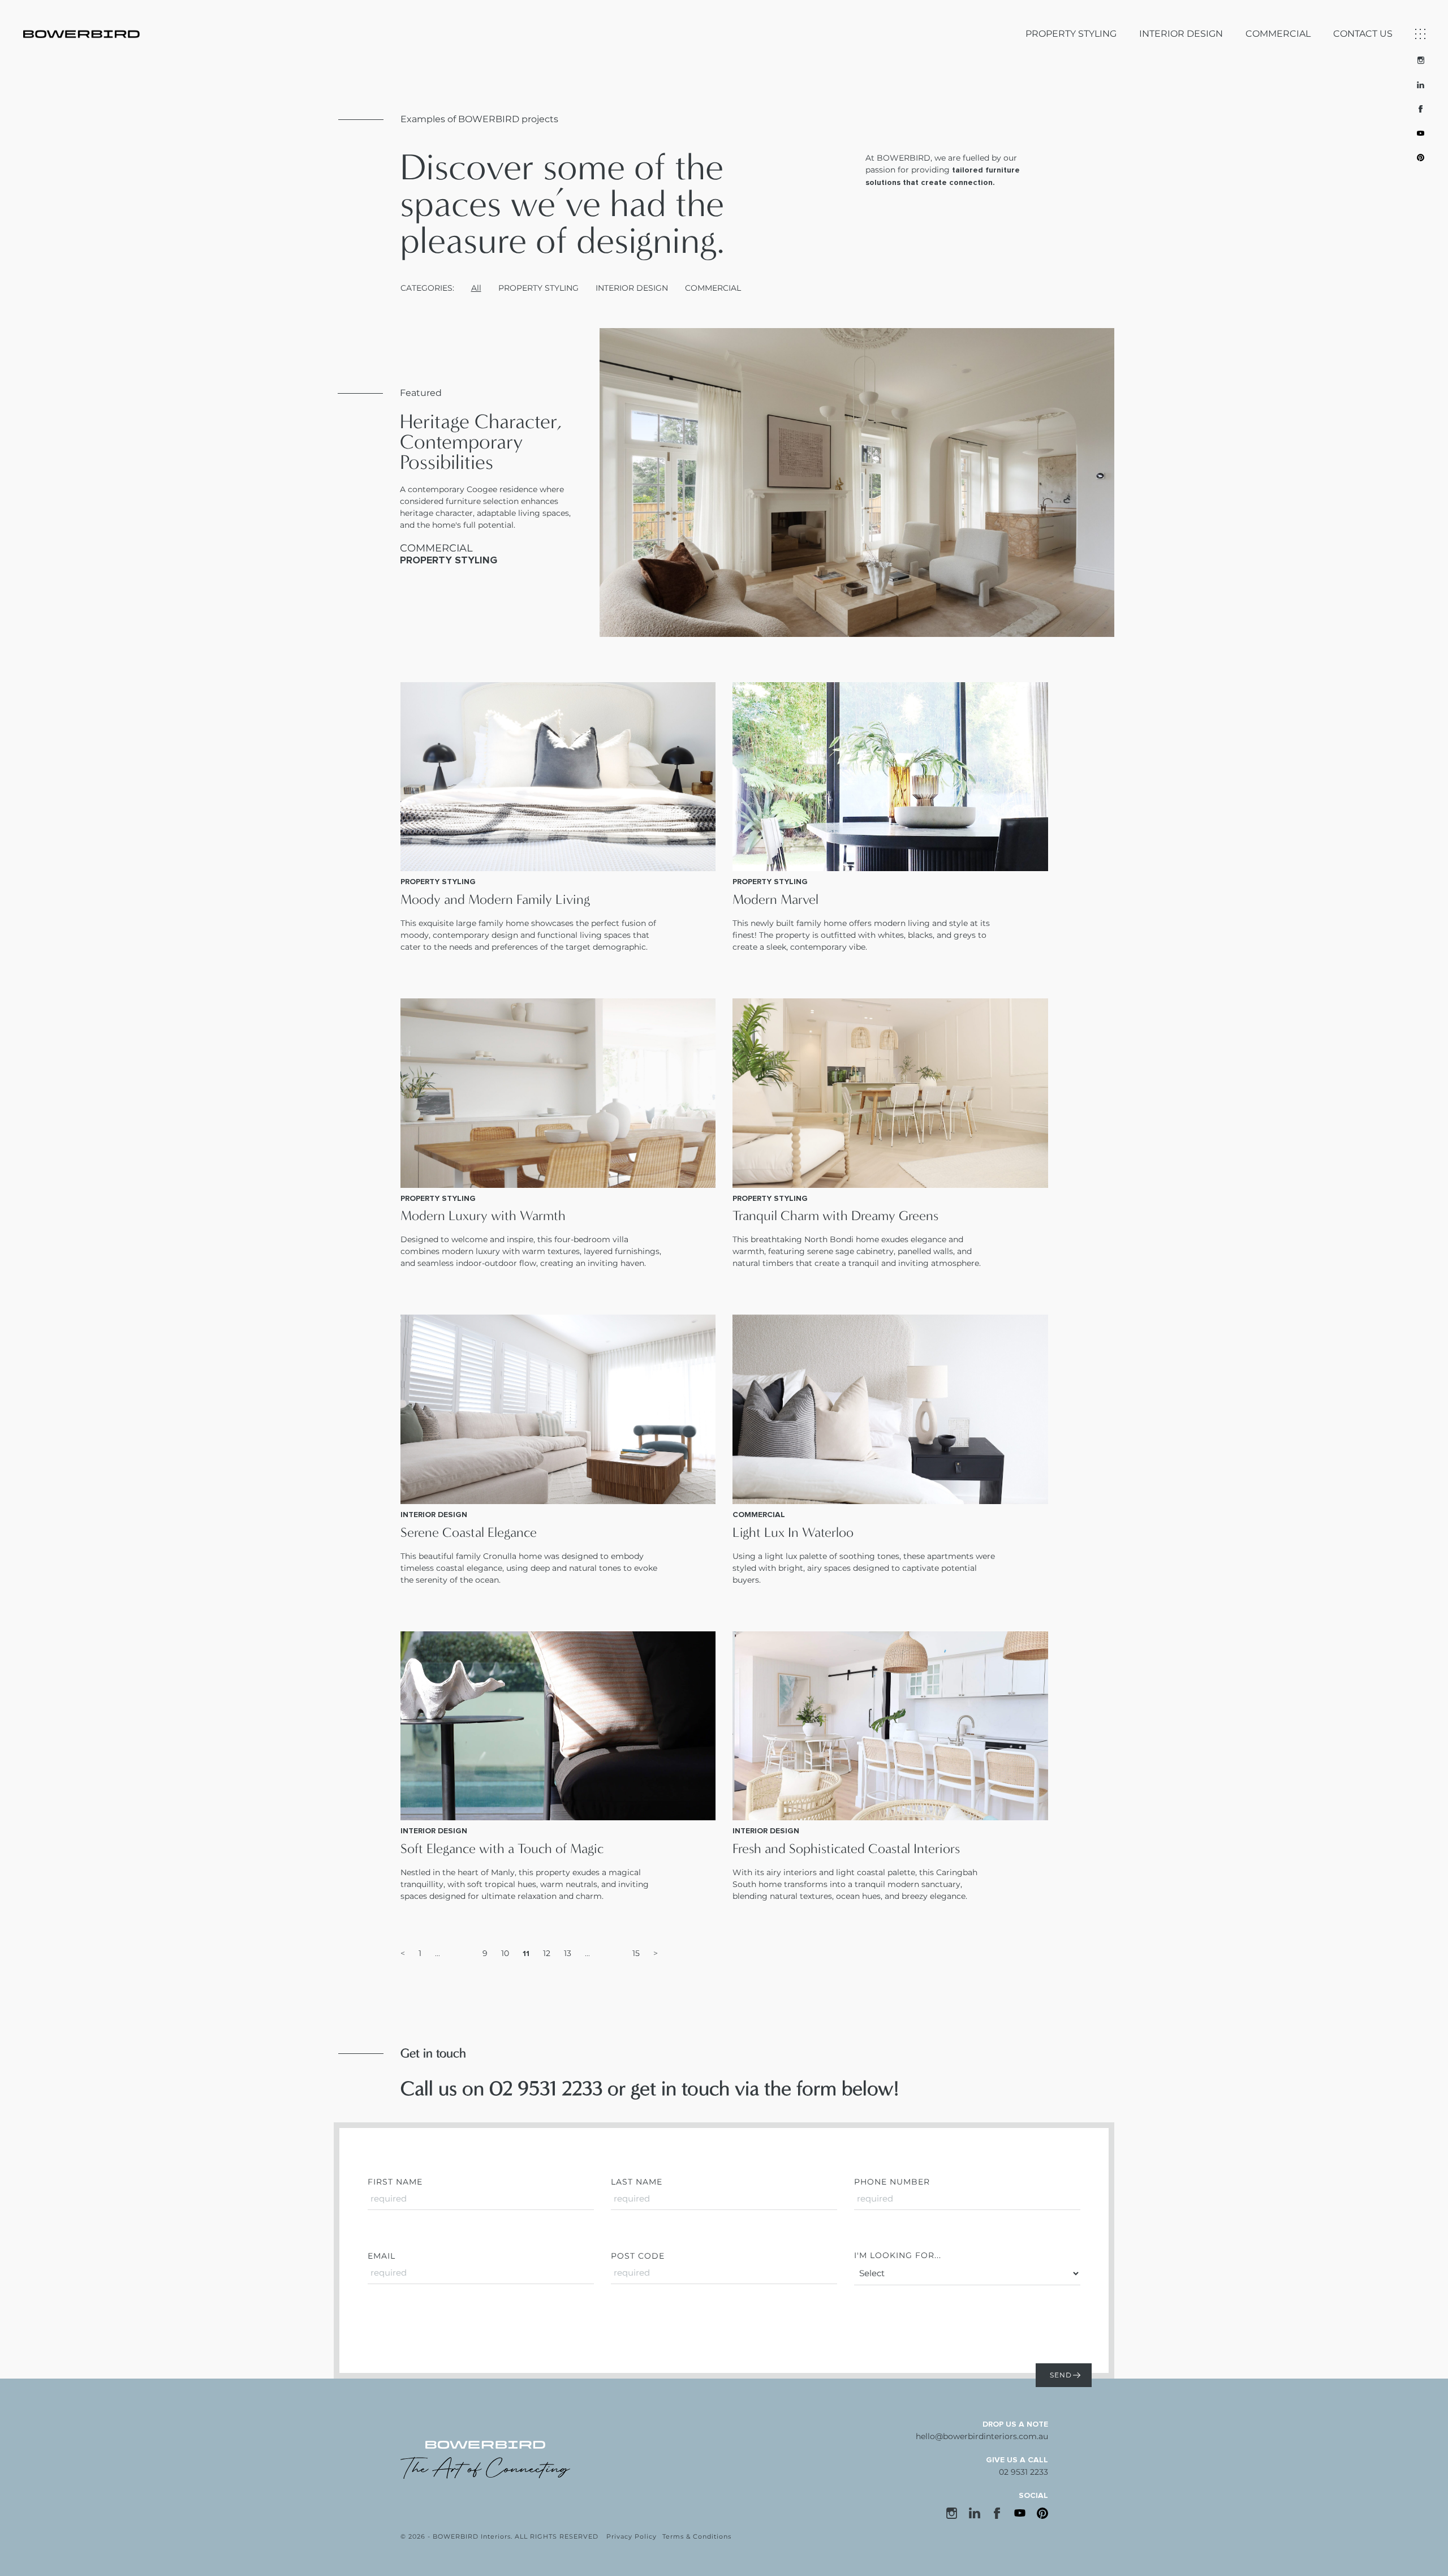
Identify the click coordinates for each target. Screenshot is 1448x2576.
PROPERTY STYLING (1071, 34)
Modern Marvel (775, 899)
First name (395, 2182)
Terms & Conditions (697, 2536)
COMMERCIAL (1278, 34)
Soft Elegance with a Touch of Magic (502, 1849)
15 (636, 1953)
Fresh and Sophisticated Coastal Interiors (846, 1849)
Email (382, 2256)
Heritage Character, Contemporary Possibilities (481, 442)
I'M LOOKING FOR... (898, 2255)
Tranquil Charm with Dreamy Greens (835, 1216)
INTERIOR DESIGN (1181, 34)
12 (547, 1953)
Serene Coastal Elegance (469, 1532)
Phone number (892, 2182)
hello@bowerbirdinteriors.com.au (982, 2436)
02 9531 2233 (1023, 2472)
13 (568, 1953)
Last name (637, 2182)
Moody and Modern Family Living (495, 899)
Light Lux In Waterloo (793, 1532)
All (476, 288)
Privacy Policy (632, 2536)
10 (505, 1953)
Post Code (638, 2256)
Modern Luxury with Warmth (483, 1216)
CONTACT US (1363, 34)
